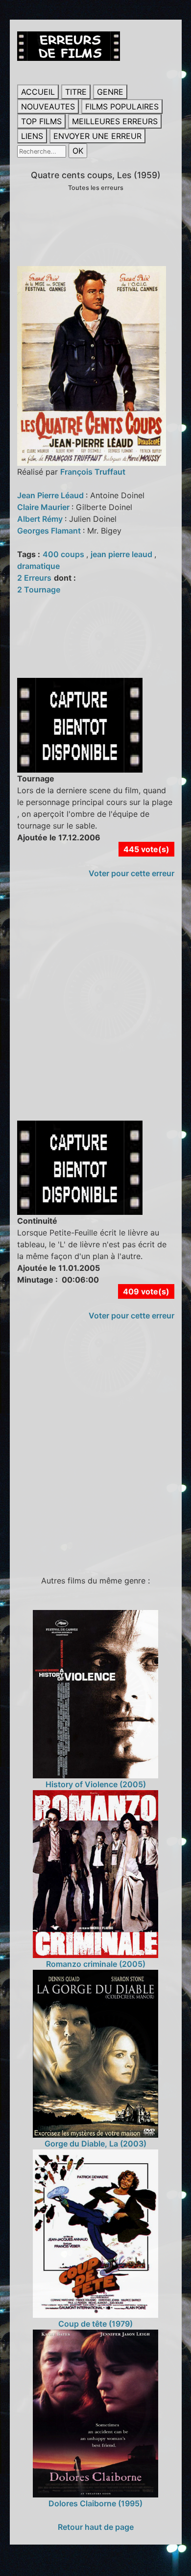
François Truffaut (93, 472)
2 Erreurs (34, 578)
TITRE (76, 92)
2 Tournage (39, 590)
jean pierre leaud (122, 554)
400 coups (64, 554)
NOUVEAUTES (48, 107)
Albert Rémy (41, 519)
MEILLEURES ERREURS (115, 121)
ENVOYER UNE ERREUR (97, 136)
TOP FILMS (41, 121)
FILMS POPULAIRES (122, 107)
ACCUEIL (38, 92)
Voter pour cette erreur (131, 873)
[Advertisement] (95, 1010)
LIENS (32, 136)
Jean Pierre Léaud (51, 495)
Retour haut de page (96, 2527)
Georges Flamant (50, 531)
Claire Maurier (44, 507)
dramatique (38, 566)
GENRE (110, 92)
